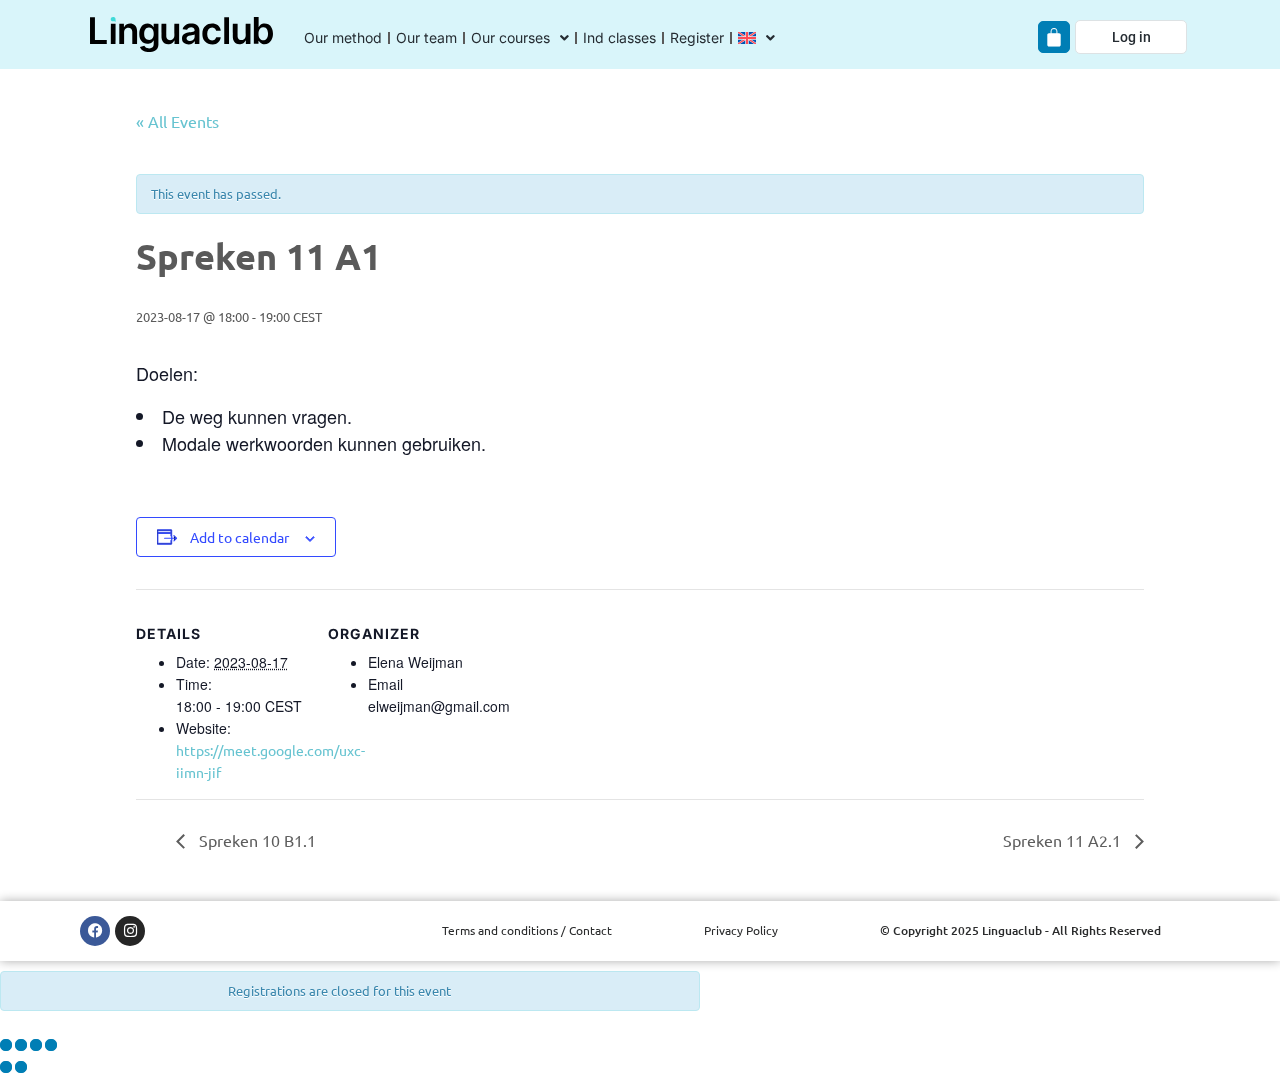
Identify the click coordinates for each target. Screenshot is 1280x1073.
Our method (343, 37)
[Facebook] (95, 931)
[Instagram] (130, 931)
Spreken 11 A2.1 (1064, 840)
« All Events (177, 121)
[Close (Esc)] (51, 1045)
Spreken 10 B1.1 (255, 840)
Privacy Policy (741, 930)
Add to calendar (239, 537)
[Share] (36, 1045)
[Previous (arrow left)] (6, 1067)
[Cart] (1054, 37)
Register (697, 37)
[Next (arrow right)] (21, 1067)
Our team (426, 37)
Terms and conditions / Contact (527, 930)
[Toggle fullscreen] (21, 1045)
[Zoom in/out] (6, 1045)
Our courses (510, 37)
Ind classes (619, 37)
